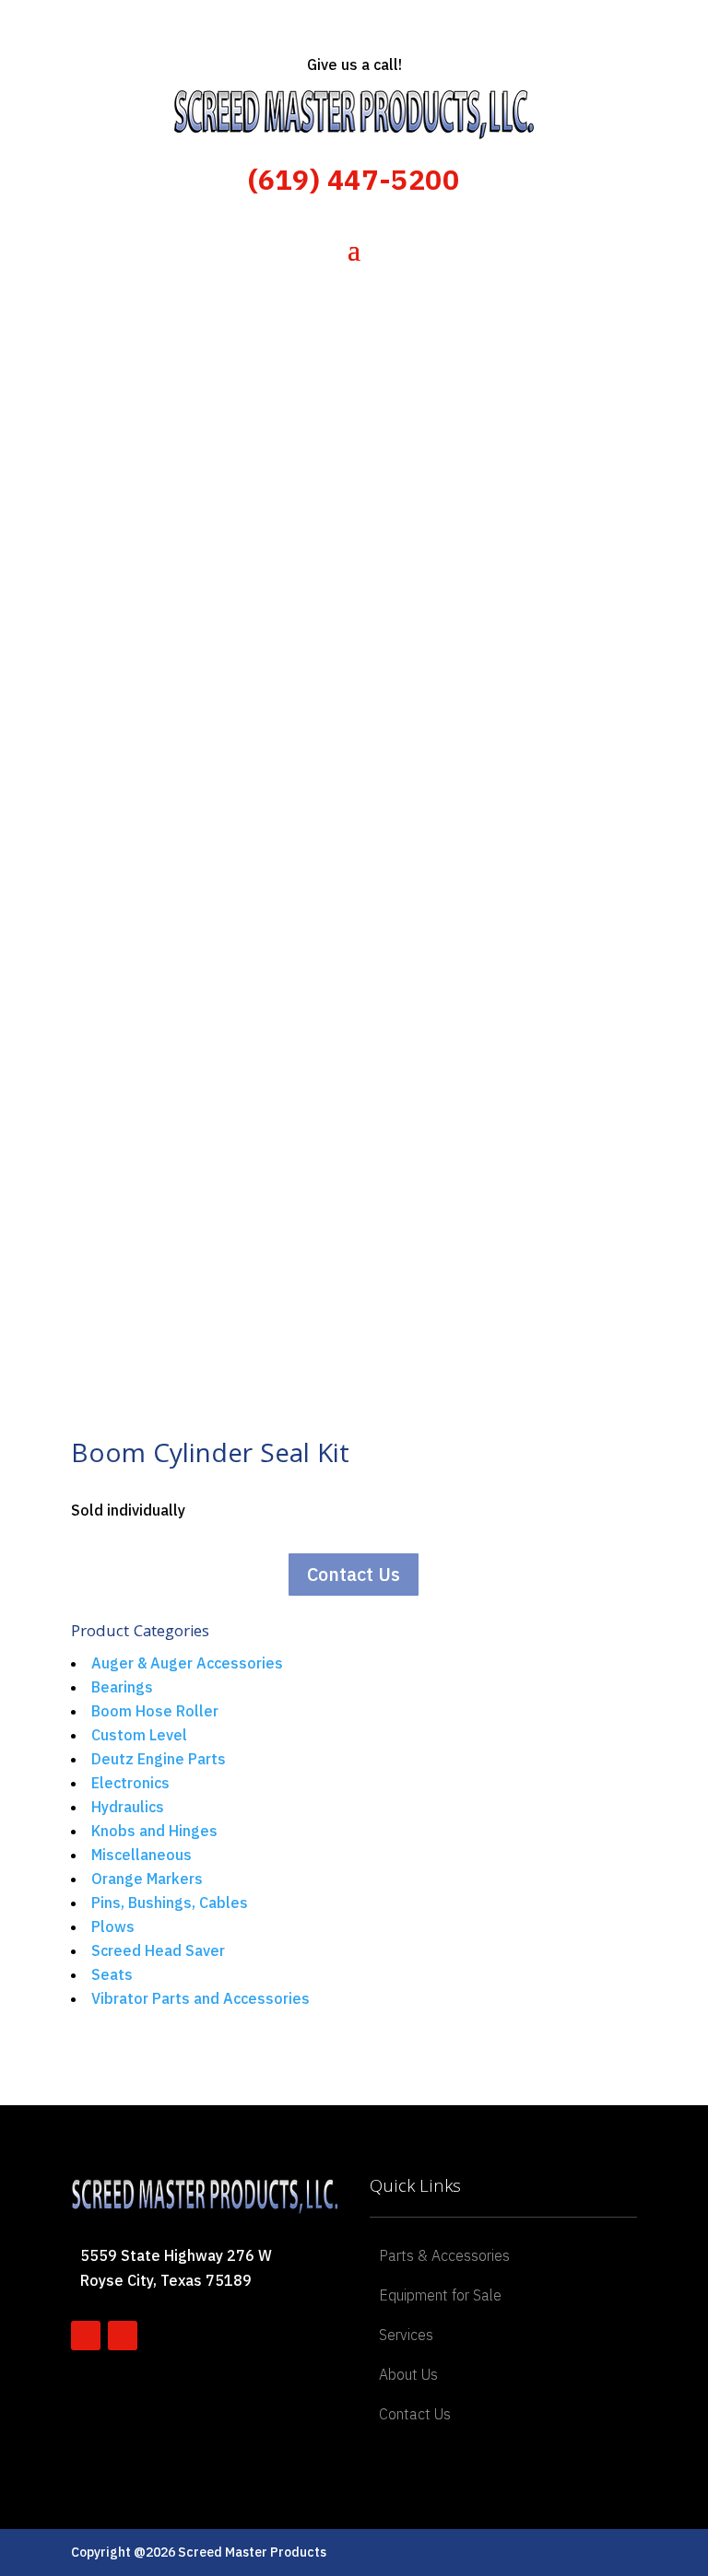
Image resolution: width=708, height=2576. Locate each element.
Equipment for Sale (440, 2295)
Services (406, 2335)
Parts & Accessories (444, 2255)
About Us (408, 2374)
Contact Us (354, 1574)
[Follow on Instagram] (123, 2336)
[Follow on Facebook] (86, 2336)
